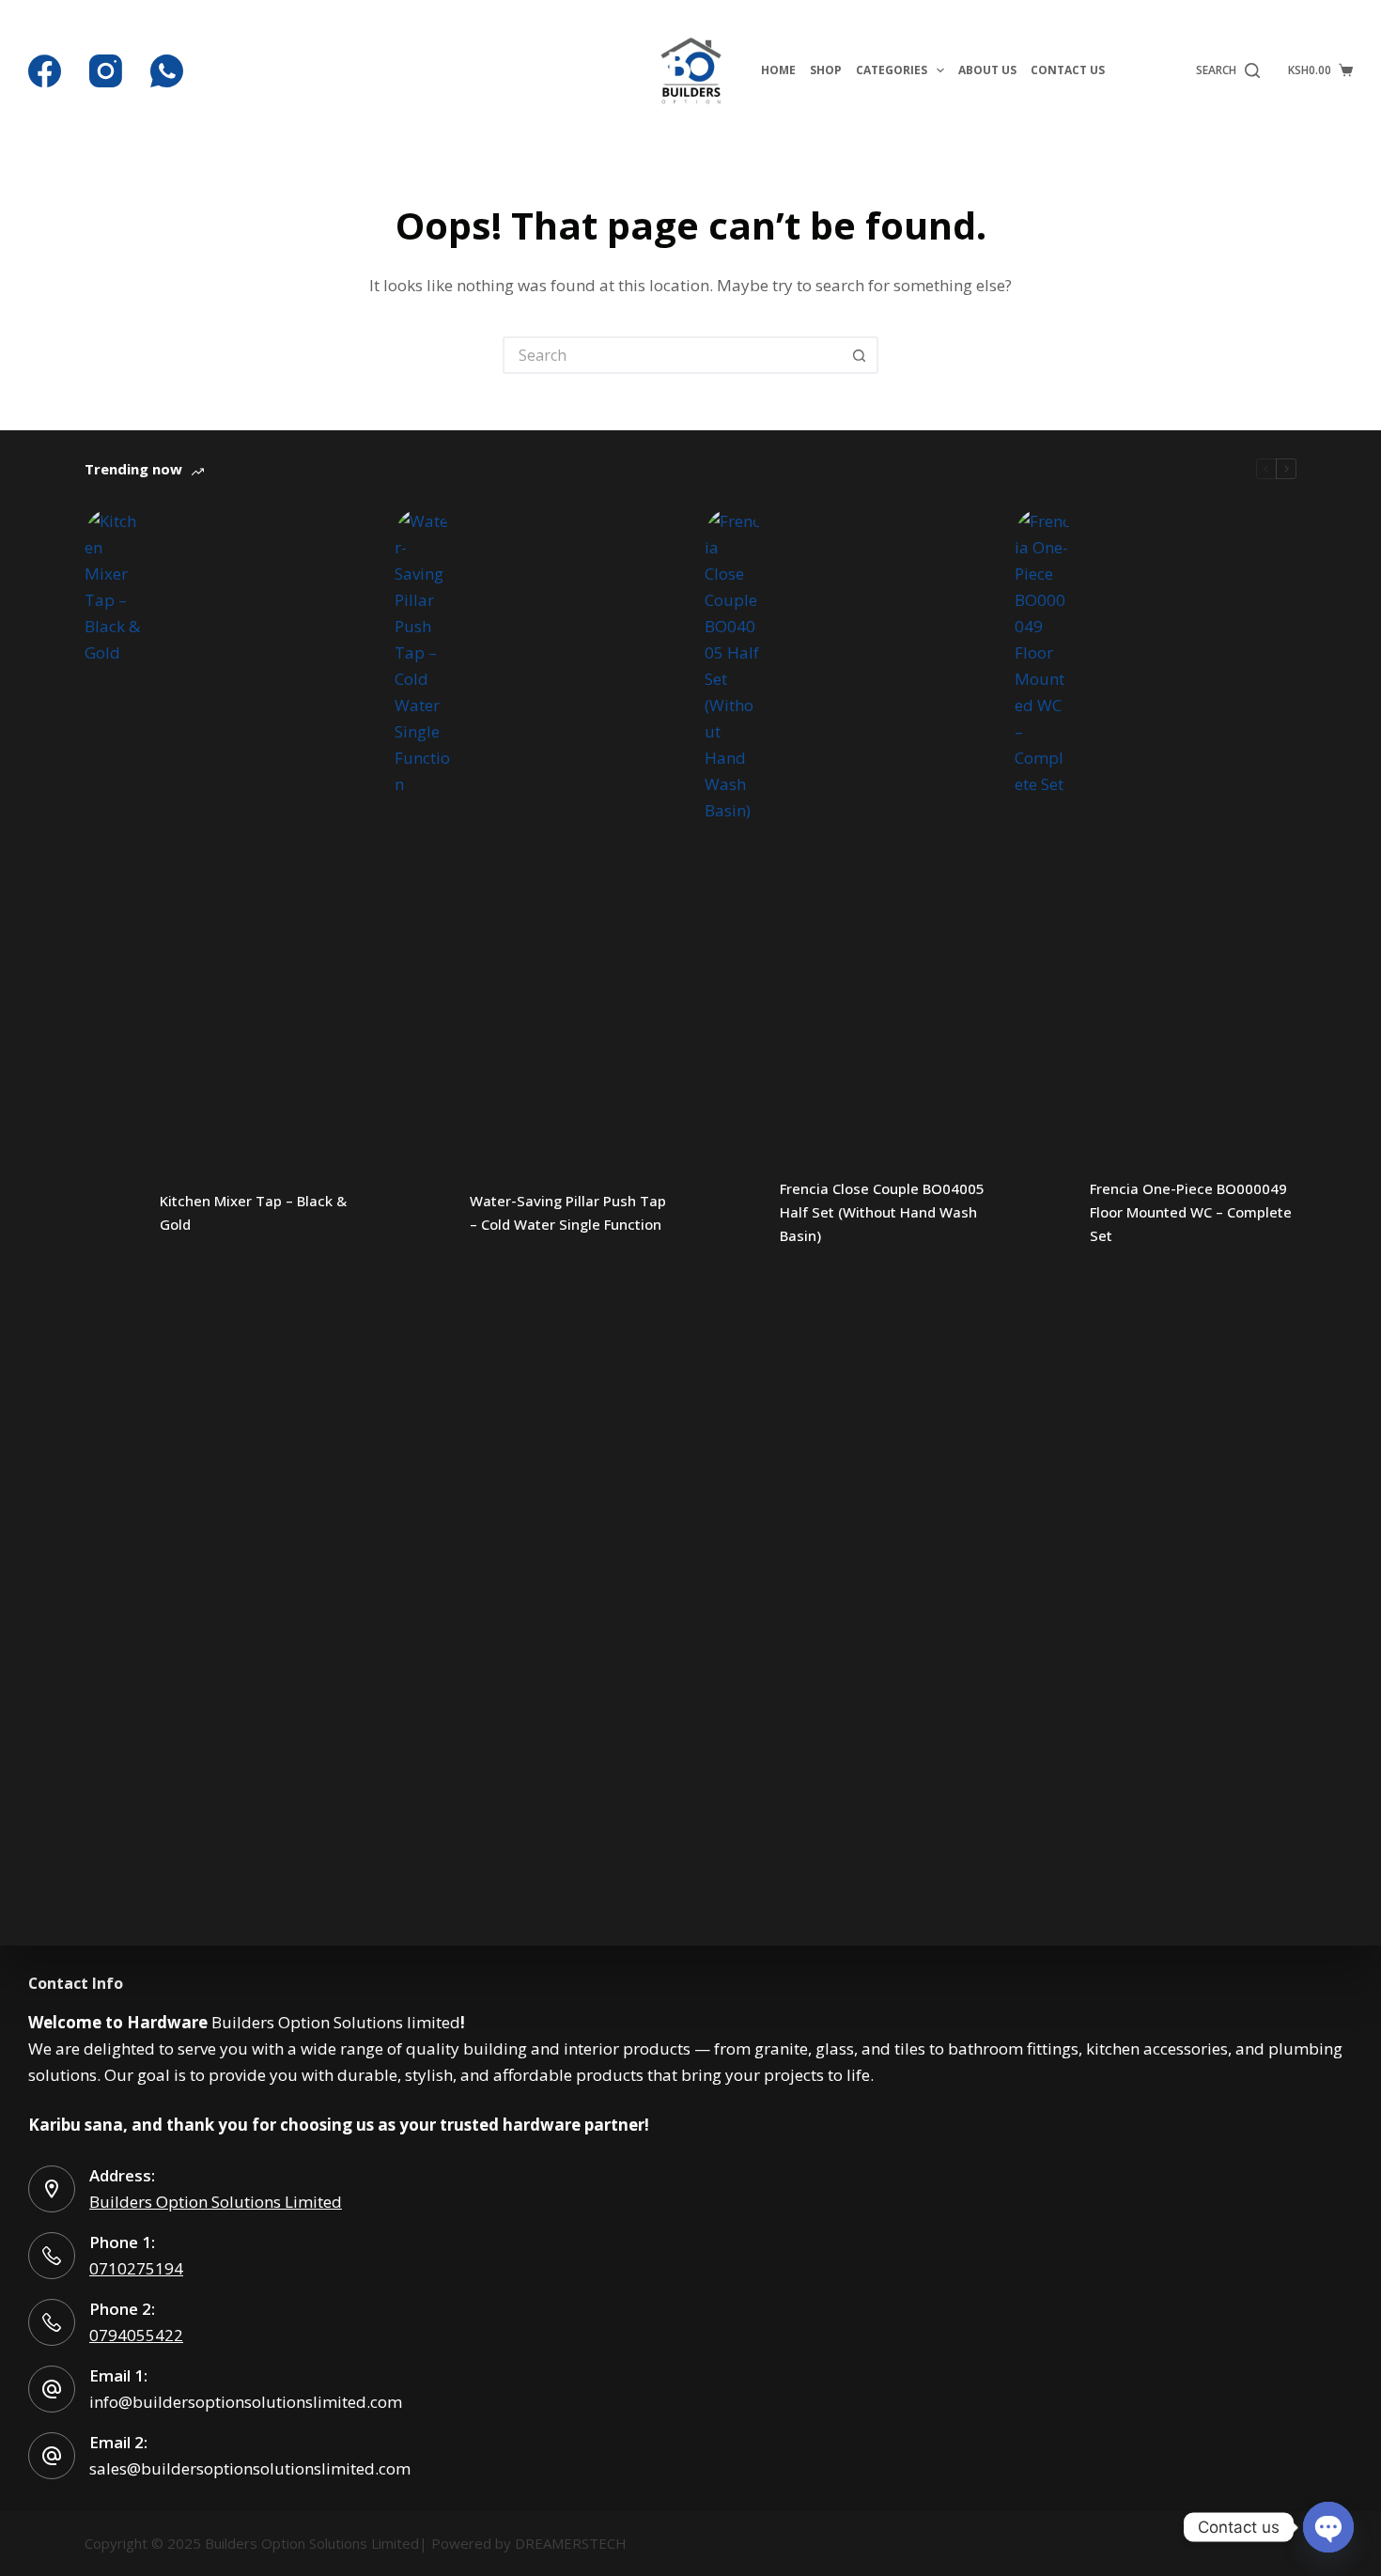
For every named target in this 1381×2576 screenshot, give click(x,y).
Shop (826, 70)
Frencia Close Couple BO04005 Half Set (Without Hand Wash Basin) (882, 1212)
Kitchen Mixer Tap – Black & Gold (253, 1212)
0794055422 (136, 2335)
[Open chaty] (1328, 2527)
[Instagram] (106, 71)
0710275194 (136, 2268)
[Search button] (860, 355)
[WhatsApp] (167, 71)
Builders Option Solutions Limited (216, 2202)
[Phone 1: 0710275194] (52, 2256)
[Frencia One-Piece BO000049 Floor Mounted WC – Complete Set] (1043, 1213)
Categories (892, 70)
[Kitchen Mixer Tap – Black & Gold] (113, 1213)
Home (778, 70)
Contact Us (1068, 70)
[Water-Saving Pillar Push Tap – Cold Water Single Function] (423, 1213)
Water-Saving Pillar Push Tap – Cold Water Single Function (568, 1212)
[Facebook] (45, 71)
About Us (987, 70)
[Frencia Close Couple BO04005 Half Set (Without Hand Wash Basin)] (733, 1213)
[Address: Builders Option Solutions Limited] (52, 2189)
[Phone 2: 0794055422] (52, 2322)
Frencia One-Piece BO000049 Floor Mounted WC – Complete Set (1191, 1212)
